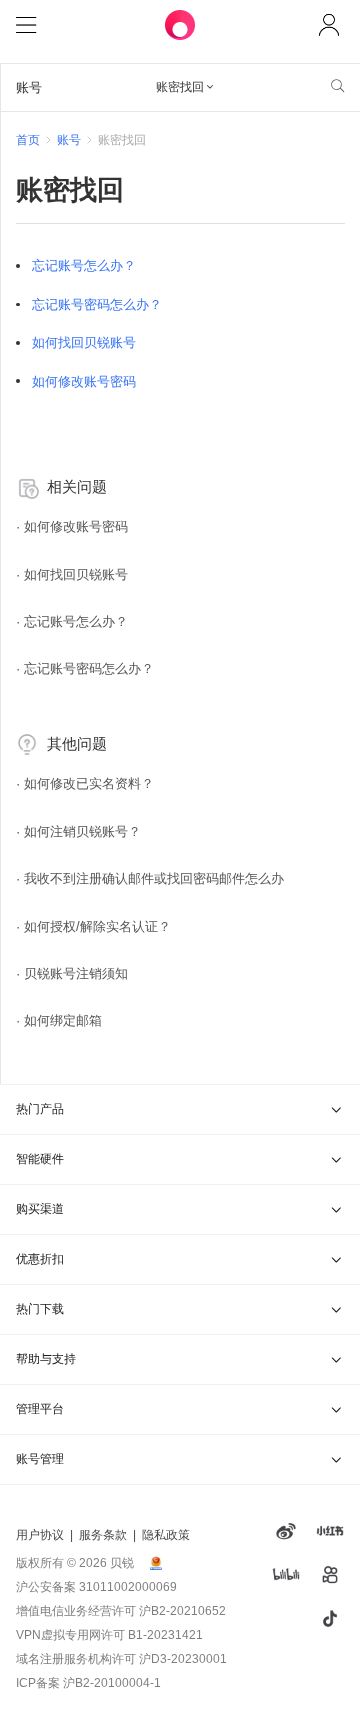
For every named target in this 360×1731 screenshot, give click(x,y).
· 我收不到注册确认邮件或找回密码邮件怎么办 (150, 878)
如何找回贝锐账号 (84, 342)
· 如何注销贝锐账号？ (78, 831)
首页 (28, 140)
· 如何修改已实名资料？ (85, 783)
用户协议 (40, 1535)
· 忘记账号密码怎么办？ (85, 668)
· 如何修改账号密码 (72, 526)
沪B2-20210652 (182, 1611)
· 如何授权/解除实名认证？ (93, 926)
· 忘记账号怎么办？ (72, 621)
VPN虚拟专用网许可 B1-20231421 (109, 1635)
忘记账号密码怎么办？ (97, 304)
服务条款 (103, 1535)
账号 (69, 140)
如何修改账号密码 (84, 381)
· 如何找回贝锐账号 (72, 574)
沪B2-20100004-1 (112, 1683)
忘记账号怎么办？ (84, 265)
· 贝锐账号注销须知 (72, 973)
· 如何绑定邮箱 (59, 1020)
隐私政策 (166, 1535)
